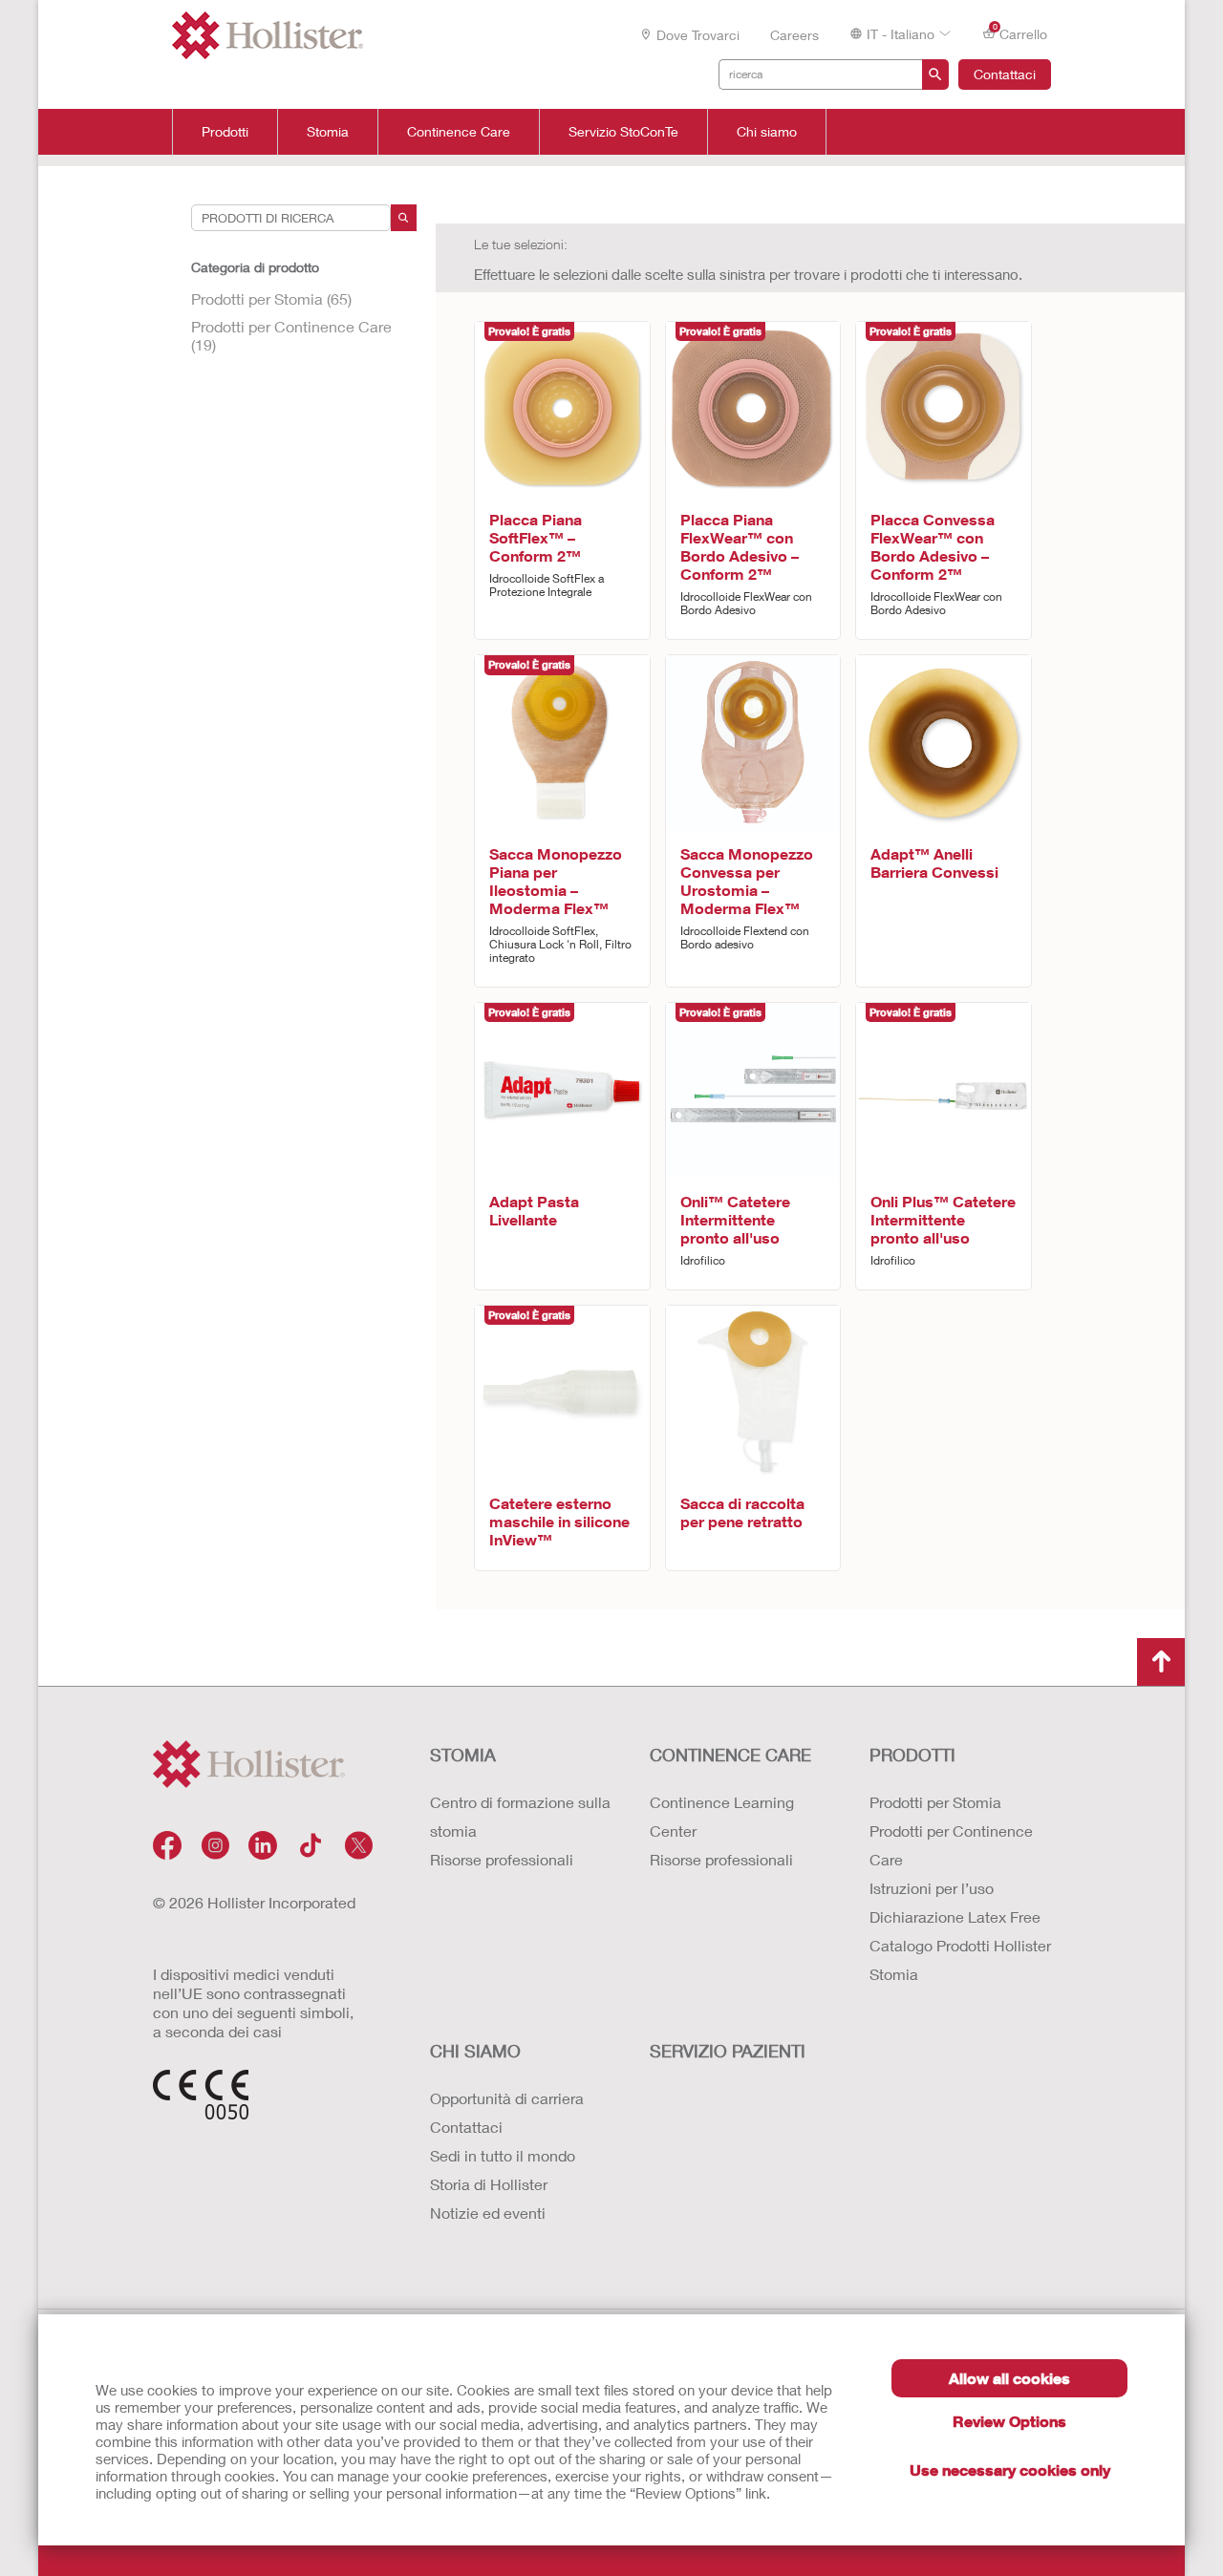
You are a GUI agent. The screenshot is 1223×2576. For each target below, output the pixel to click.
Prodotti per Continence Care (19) (291, 335)
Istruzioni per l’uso (932, 1888)
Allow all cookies (1009, 2378)
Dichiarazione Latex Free (955, 1916)
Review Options (1009, 2421)
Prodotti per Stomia (935, 1802)
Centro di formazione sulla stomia (520, 1816)
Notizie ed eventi (488, 2213)
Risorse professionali (502, 1859)
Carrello (1020, 32)
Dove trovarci (698, 35)
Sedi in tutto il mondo (503, 2155)
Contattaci (1005, 74)
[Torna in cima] (1161, 1662)
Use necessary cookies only (1010, 2470)
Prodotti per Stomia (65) (271, 298)
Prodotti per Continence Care (951, 1845)
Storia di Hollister (489, 2184)
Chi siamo (767, 132)
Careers (794, 35)
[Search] (404, 218)
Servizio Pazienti (728, 2051)
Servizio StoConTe (623, 132)
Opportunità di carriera (507, 2098)
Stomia (328, 132)
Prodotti (225, 132)
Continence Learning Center (722, 1816)
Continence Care (459, 132)
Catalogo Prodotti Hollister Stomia (960, 1959)
